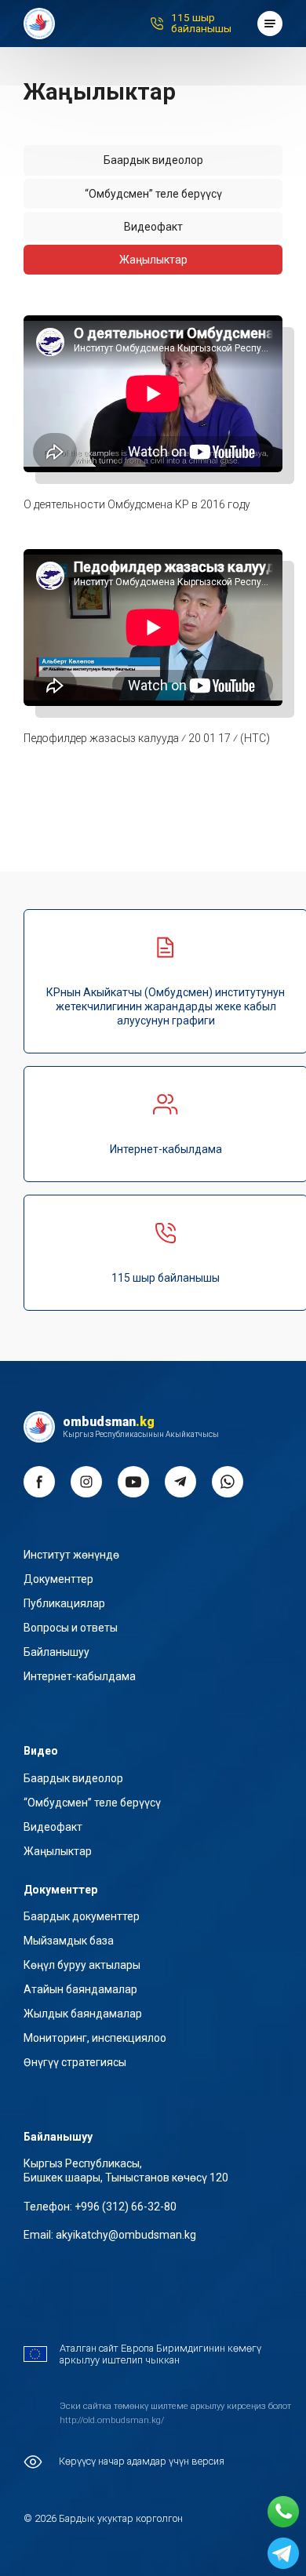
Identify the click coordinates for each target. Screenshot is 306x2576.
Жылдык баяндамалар (83, 2014)
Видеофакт (53, 1827)
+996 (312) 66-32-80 (126, 2207)
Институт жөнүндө (71, 1555)
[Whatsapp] (283, 2512)
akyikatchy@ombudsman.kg (126, 2235)
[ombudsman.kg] (39, 24)
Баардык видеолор (153, 160)
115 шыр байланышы (201, 23)
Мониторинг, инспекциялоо (95, 2038)
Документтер (58, 1579)
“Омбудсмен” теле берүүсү (92, 1803)
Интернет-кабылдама (80, 1676)
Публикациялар (64, 1603)
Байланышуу (56, 1652)
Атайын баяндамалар (80, 1989)
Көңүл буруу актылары (82, 1965)
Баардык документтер (82, 1916)
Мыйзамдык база (69, 1941)
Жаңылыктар (58, 1851)
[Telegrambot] (283, 2553)
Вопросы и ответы (71, 1628)
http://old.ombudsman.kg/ (112, 2420)
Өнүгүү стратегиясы (75, 2062)
